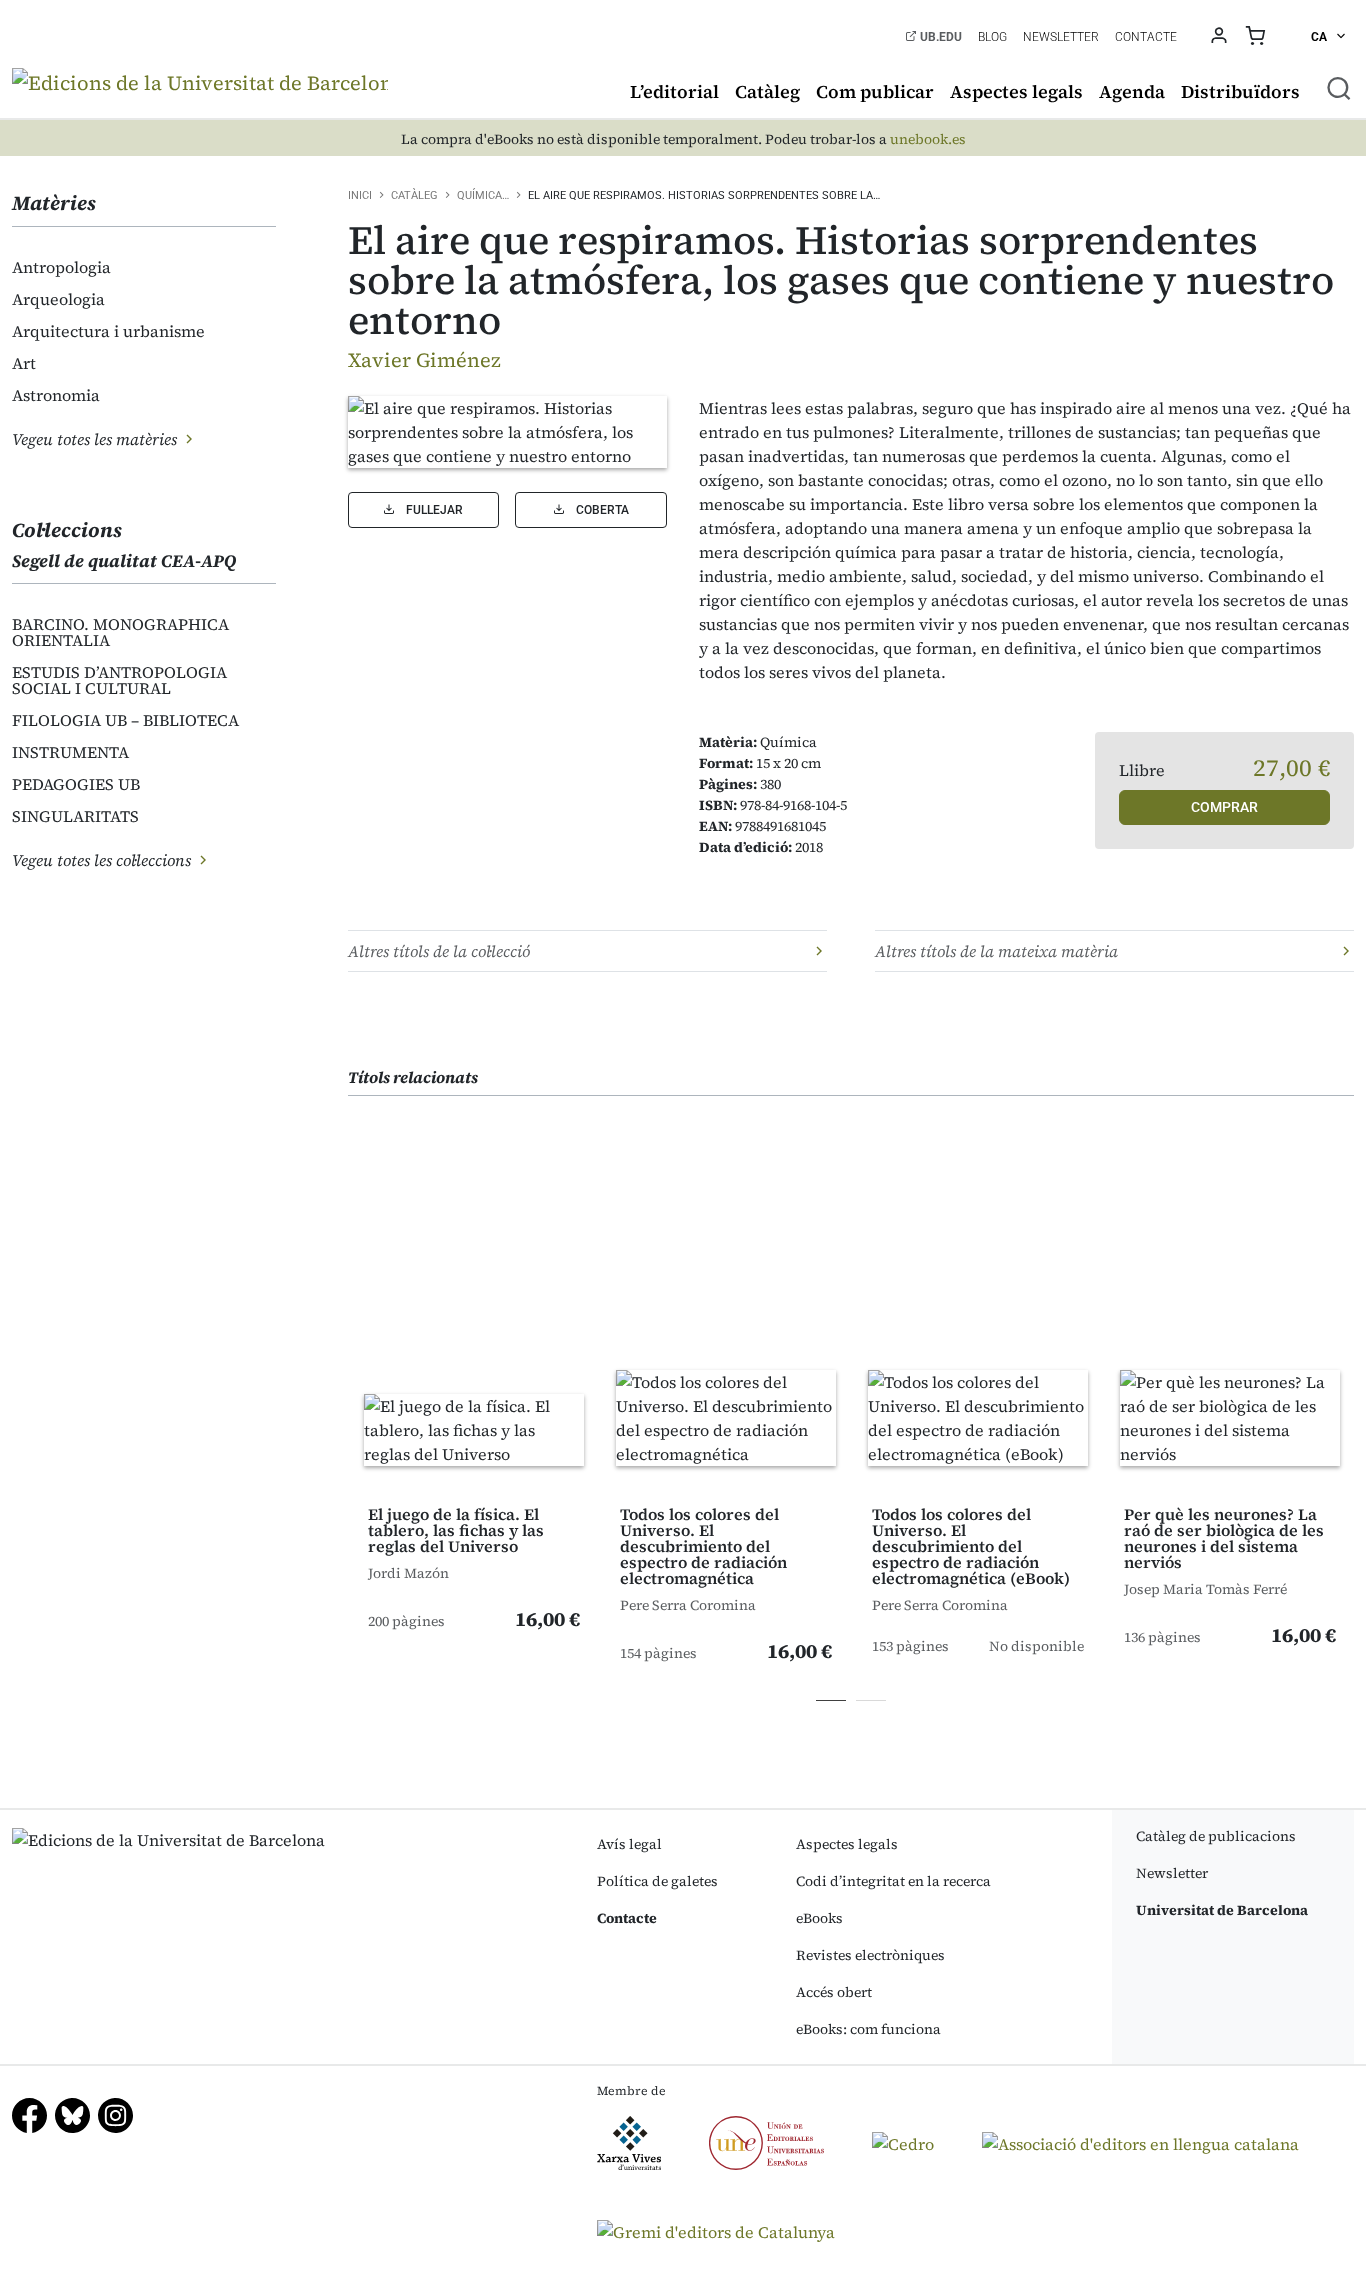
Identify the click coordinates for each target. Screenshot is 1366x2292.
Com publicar (875, 91)
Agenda (1132, 91)
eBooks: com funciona (868, 2029)
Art (24, 363)
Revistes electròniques (870, 1955)
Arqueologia (58, 299)
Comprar (1224, 807)
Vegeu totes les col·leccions (103, 860)
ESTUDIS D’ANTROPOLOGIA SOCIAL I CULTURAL (119, 680)
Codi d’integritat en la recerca (893, 1881)
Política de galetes (657, 1881)
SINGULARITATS (75, 816)
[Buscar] (1339, 88)
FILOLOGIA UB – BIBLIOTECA (125, 720)
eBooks (819, 1918)
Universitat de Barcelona (1222, 1910)
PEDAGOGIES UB (76, 784)
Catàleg (767, 91)
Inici (360, 195)
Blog (992, 37)
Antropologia (61, 267)
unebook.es (928, 139)
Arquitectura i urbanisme (108, 331)
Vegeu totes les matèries (96, 439)
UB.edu (939, 37)
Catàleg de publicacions (1216, 1836)
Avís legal (629, 1844)
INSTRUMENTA (70, 752)
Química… (483, 195)
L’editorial (674, 91)
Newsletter (1061, 37)
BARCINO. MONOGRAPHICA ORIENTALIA (120, 632)
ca (1320, 37)
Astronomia (56, 395)
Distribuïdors (1240, 91)
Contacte (1146, 37)
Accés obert (834, 1992)
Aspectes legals (1016, 91)
